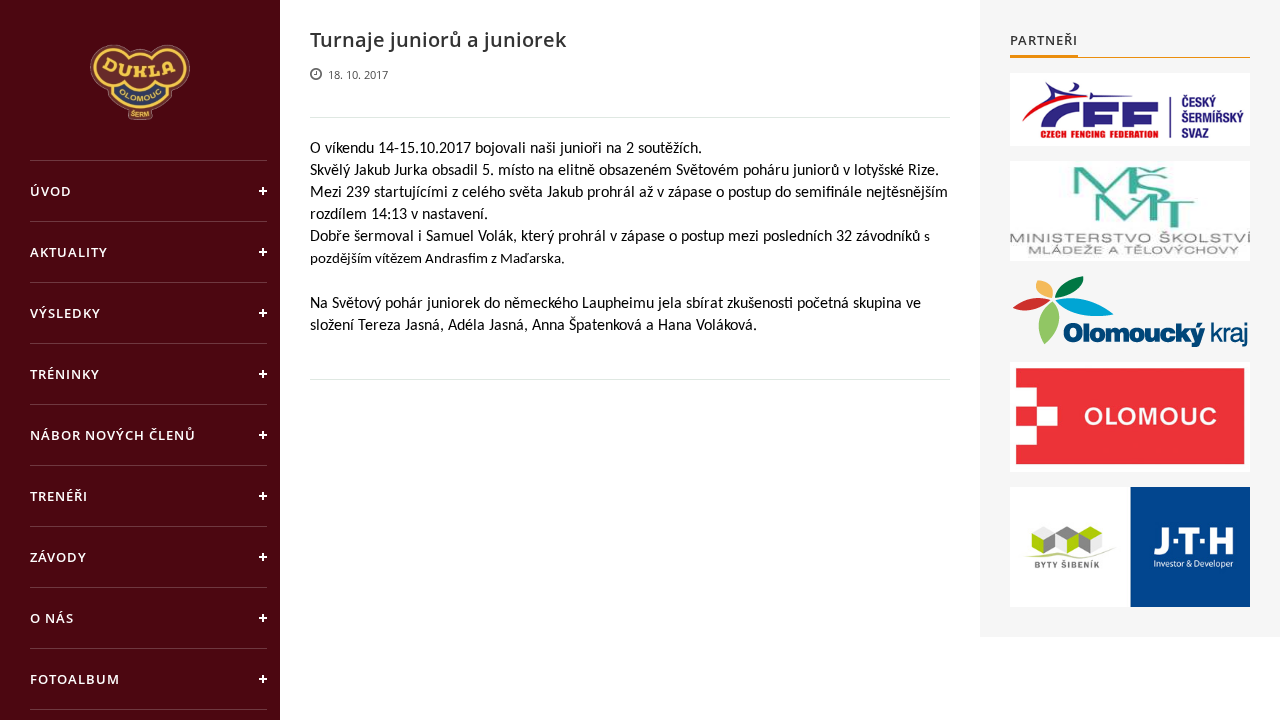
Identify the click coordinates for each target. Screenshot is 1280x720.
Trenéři (59, 496)
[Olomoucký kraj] (1130, 311)
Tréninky (65, 374)
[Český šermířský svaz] (1130, 109)
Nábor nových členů (113, 435)
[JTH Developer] (1130, 546)
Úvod (51, 191)
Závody (58, 557)
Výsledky (65, 313)
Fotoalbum (75, 679)
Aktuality (69, 252)
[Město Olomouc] (1130, 417)
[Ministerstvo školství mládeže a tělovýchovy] (1130, 211)
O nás (52, 618)
